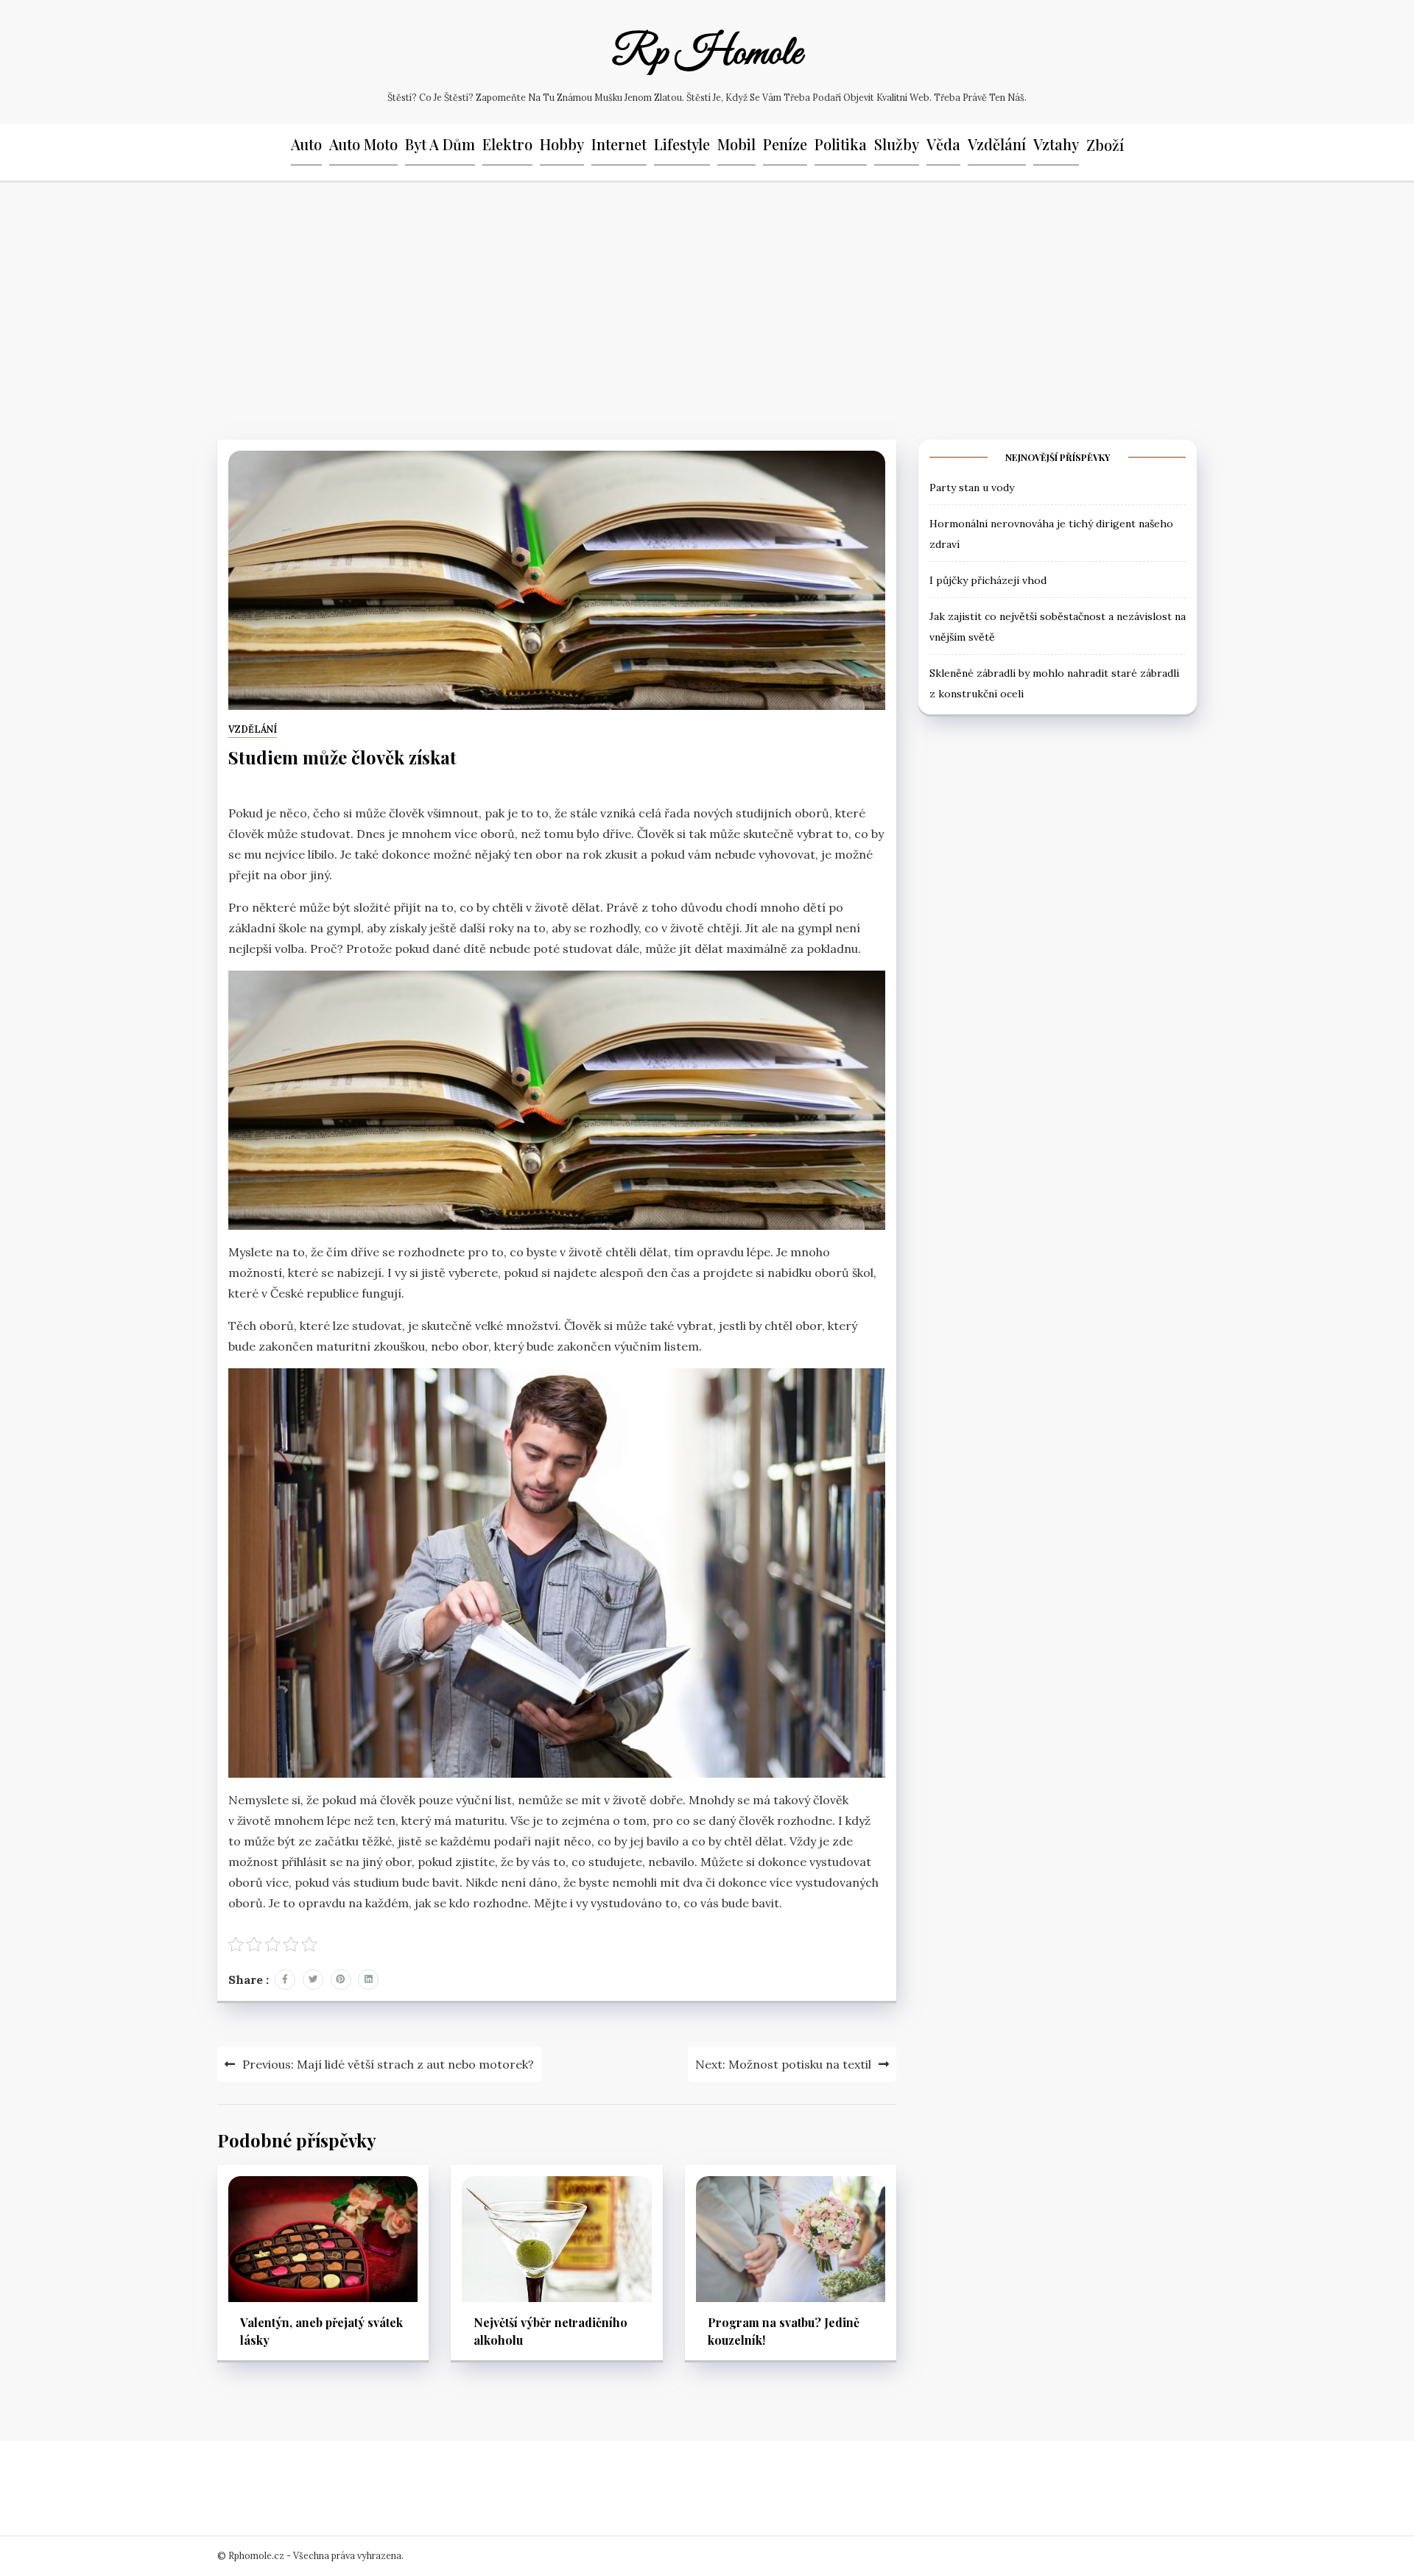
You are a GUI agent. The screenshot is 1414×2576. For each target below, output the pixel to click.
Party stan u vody (972, 487)
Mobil (736, 144)
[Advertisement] (707, 307)
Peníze (785, 144)
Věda (943, 144)
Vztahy (1056, 144)
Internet (619, 144)
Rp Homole (707, 54)
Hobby (562, 144)
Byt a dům (440, 144)
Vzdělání (997, 144)
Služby (897, 144)
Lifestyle (682, 144)
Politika (841, 144)
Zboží (1105, 145)
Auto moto (363, 144)
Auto (306, 144)
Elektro (507, 144)
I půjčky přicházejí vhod (988, 580)
